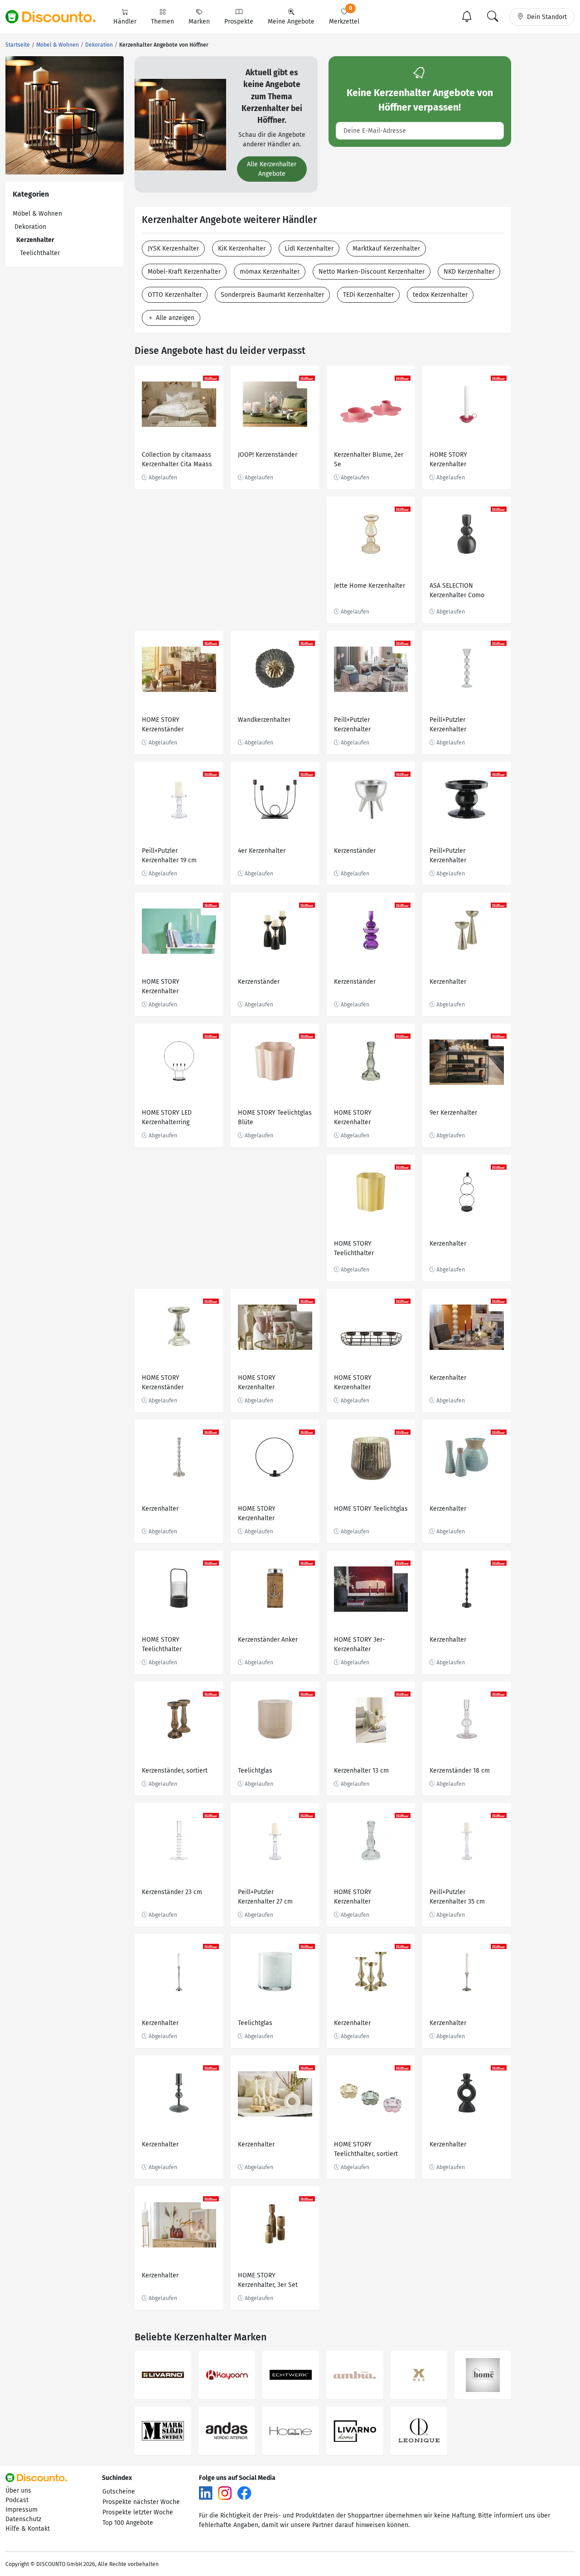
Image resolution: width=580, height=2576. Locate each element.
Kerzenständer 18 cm (460, 1771)
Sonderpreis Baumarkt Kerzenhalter (272, 295)
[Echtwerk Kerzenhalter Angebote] (291, 2375)
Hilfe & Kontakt (28, 2529)
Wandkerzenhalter (264, 720)
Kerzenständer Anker (268, 1640)
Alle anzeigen (174, 318)
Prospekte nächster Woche (141, 2502)
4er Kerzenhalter (262, 851)
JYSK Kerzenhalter (173, 249)
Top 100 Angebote (128, 2523)
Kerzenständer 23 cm (172, 1892)
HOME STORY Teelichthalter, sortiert (366, 2149)
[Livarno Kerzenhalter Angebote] (163, 2375)
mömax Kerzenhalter (270, 272)
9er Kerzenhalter (453, 1113)
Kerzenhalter (448, 982)
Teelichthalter (40, 253)
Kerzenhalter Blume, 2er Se (369, 459)
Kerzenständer (355, 851)
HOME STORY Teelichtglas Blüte (275, 1117)
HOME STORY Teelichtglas (371, 1509)
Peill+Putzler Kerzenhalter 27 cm (265, 1897)
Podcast (17, 2500)
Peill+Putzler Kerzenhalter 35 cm (457, 1897)
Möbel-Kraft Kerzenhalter (184, 272)
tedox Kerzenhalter (440, 295)
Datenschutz (23, 2519)
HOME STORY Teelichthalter (354, 1248)
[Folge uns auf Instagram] (225, 2492)
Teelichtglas (255, 1771)
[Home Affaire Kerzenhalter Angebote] (291, 2431)
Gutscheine (119, 2491)
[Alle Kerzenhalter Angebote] (180, 124)
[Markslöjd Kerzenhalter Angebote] (163, 2431)
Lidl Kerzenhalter (309, 249)
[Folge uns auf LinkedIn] (206, 2492)
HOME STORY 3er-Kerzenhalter (360, 1644)
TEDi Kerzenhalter (368, 295)
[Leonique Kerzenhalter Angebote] (419, 2431)
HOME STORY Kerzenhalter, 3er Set (268, 2280)
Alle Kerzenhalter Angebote (272, 169)
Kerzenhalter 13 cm (361, 1771)
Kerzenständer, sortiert (175, 1771)
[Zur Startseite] (56, 17)
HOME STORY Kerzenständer (163, 725)
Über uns (18, 2491)
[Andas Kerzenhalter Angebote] (227, 2431)
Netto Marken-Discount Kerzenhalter (372, 272)
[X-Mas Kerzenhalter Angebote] (419, 2375)
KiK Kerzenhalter (242, 249)
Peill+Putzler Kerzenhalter (352, 725)
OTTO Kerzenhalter (175, 295)
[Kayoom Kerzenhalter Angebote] (227, 2375)
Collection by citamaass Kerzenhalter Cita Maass (177, 459)
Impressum (22, 2510)
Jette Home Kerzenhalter (370, 586)
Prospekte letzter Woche (138, 2512)
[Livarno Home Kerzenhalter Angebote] (355, 2431)
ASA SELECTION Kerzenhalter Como (457, 590)
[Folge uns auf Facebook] (244, 2492)
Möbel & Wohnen (37, 214)
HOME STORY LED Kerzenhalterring (167, 1117)
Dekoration (30, 227)
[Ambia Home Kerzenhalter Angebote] (355, 2375)
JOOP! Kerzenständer (268, 455)
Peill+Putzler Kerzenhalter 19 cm (169, 855)
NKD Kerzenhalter (469, 272)
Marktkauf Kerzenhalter (386, 249)
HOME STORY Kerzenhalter (448, 459)
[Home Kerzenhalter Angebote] (483, 2375)
